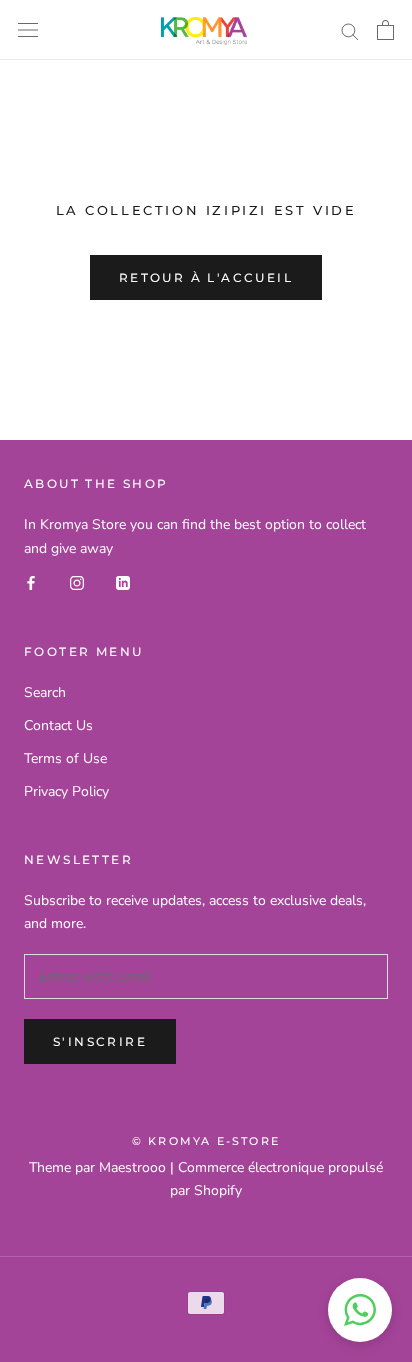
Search (45, 692)
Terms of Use (65, 758)
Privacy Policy (66, 791)
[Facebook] (31, 582)
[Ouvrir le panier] (385, 30)
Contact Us (58, 725)
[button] (360, 1310)
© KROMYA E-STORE (206, 1141)
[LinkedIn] (123, 582)
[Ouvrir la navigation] (28, 30)
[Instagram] (77, 582)
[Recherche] (350, 30)
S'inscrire (100, 1041)
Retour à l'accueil (206, 277)
